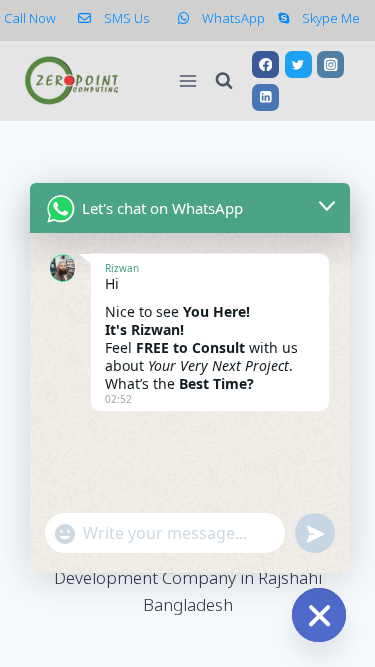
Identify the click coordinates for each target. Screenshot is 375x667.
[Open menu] (187, 80)
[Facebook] (265, 64)
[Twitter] (298, 64)
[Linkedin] (265, 97)
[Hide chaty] (319, 615)
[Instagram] (330, 64)
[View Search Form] (224, 81)
